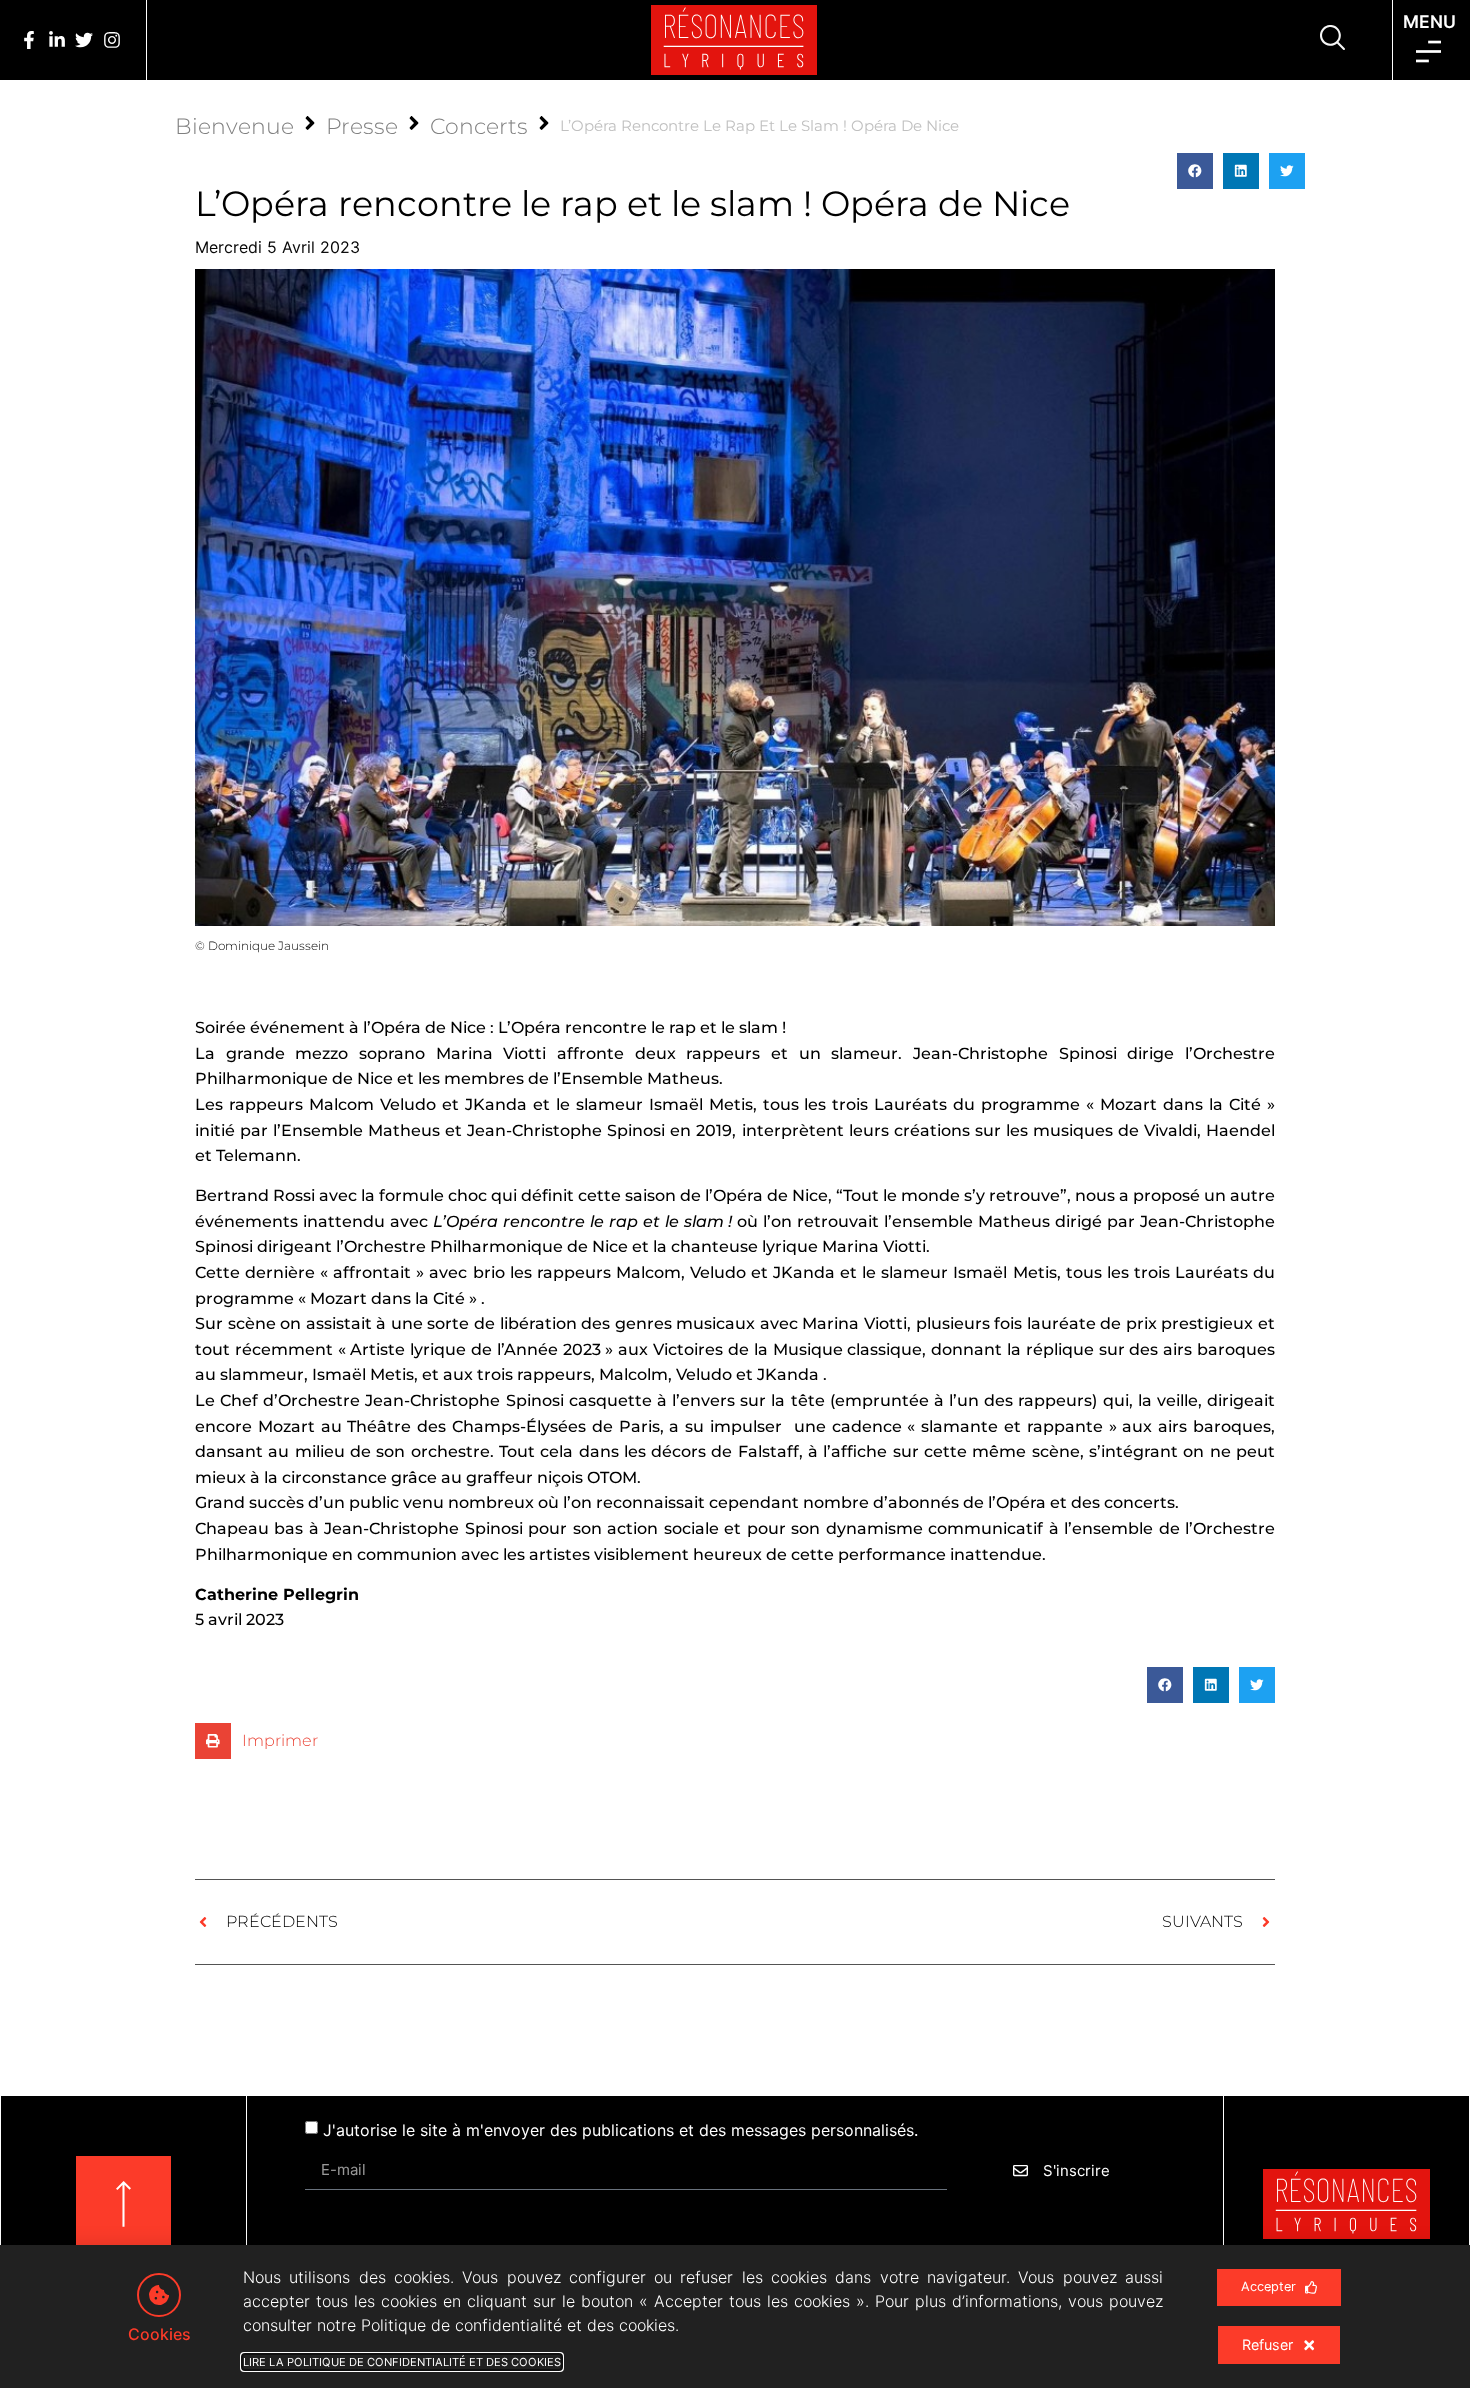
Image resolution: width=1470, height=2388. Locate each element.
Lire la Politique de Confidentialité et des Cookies (402, 2362)
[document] (735, 1194)
